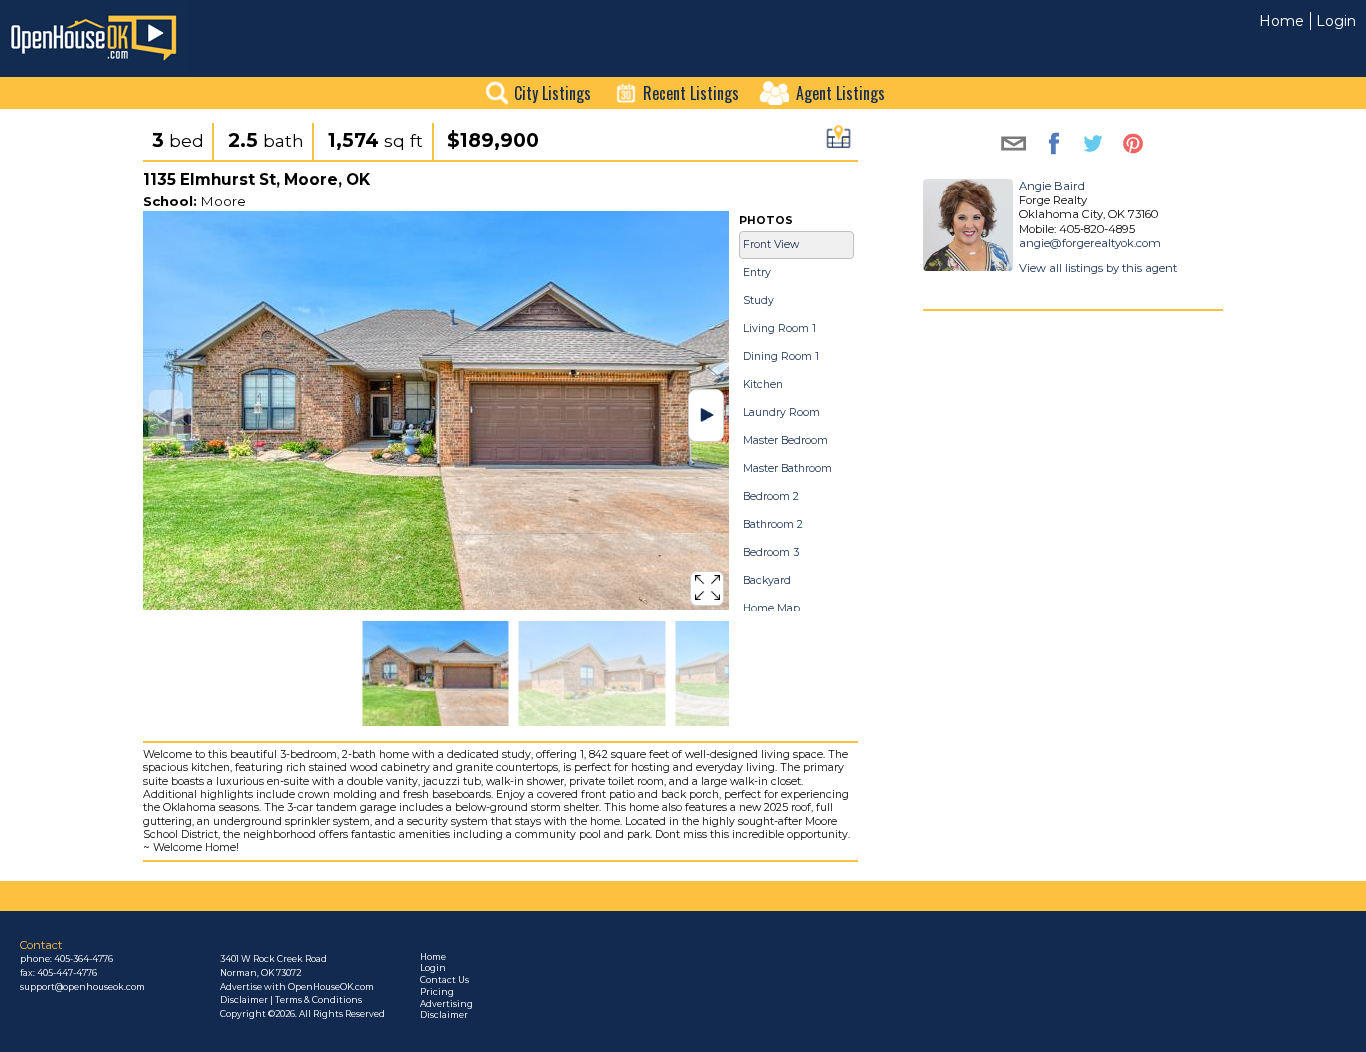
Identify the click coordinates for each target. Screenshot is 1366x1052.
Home (1281, 21)
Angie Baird (1052, 186)
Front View (771, 244)
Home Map (771, 608)
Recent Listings (691, 93)
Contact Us (444, 980)
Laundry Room (781, 412)
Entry (757, 272)
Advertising (446, 1004)
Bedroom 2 (771, 496)
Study (758, 300)
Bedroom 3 (771, 552)
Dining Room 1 (781, 356)
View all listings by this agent (1098, 268)
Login (1336, 21)
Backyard (767, 580)
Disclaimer (444, 1015)
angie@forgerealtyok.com (1090, 243)
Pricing (437, 992)
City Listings (552, 93)
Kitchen (763, 384)
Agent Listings (840, 93)
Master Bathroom (787, 468)
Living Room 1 (779, 328)
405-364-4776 (83, 959)
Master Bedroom (785, 440)
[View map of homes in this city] (838, 142)
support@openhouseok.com (82, 987)
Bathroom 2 (773, 524)
